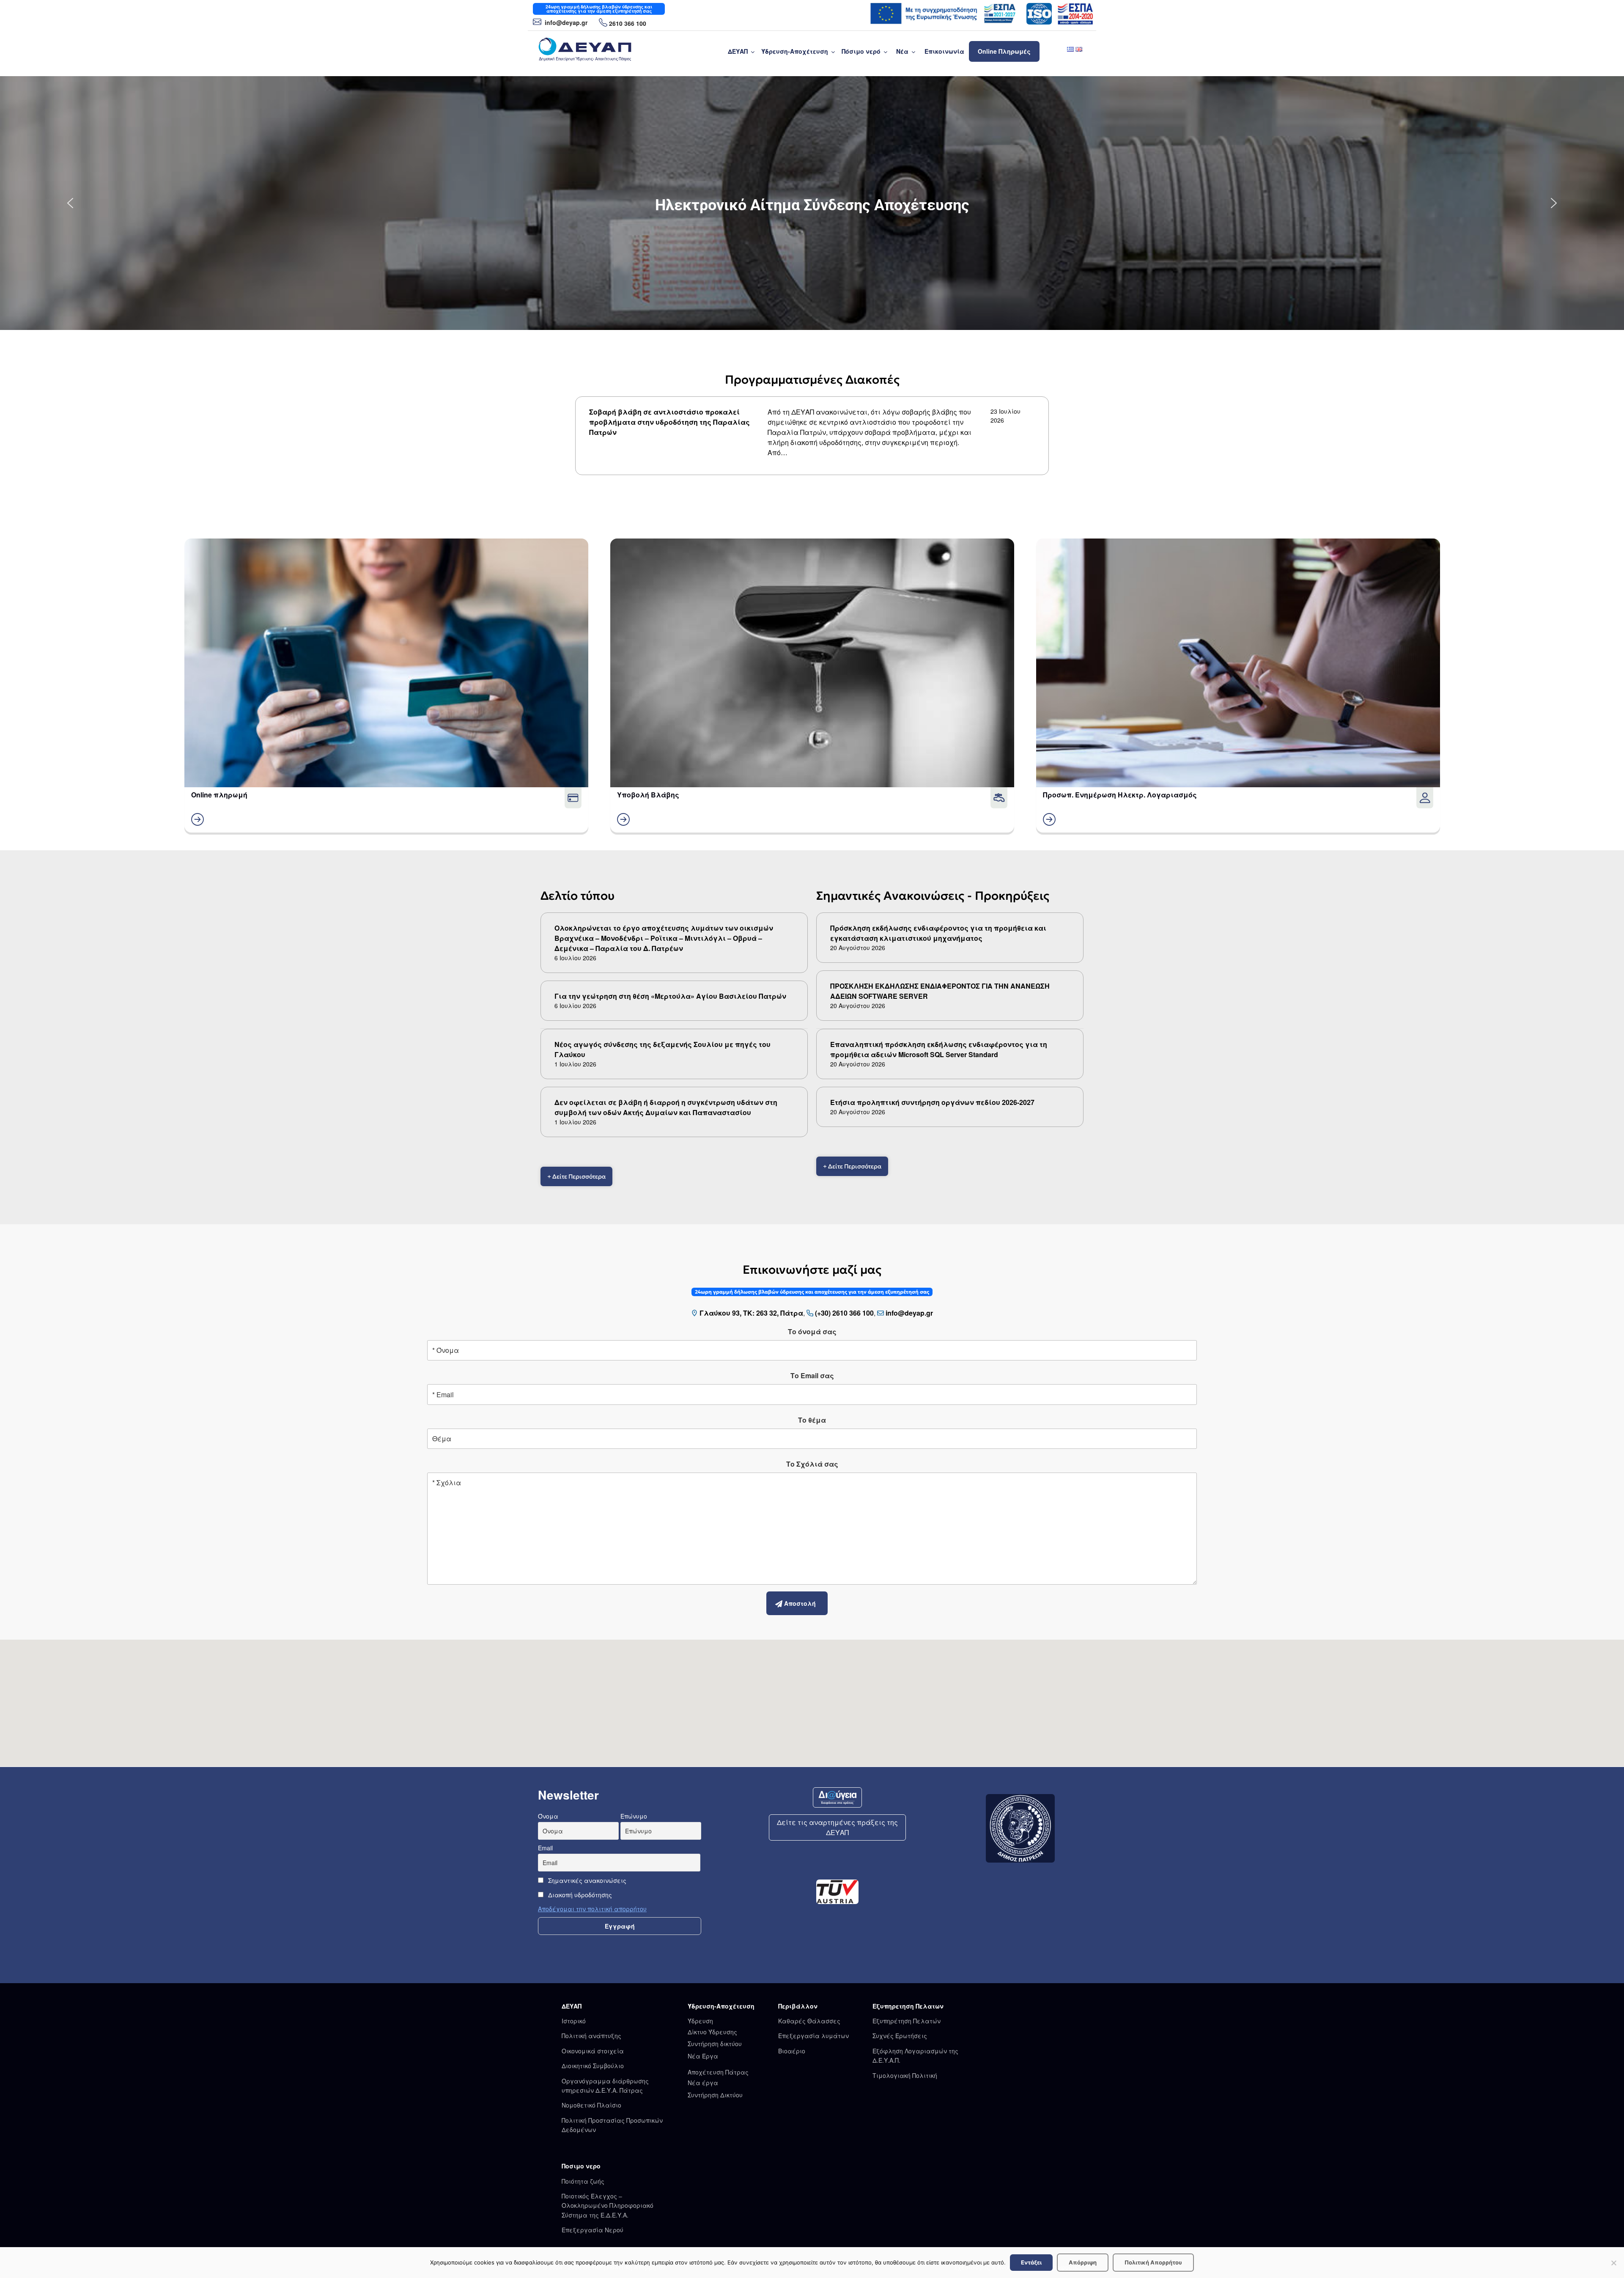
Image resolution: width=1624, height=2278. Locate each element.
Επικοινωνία (944, 51)
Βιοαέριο (792, 2051)
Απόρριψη (1083, 2262)
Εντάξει (1031, 2262)
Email (545, 1848)
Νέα (902, 51)
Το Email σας (812, 1375)
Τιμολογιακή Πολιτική (905, 2075)
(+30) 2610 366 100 (844, 1313)
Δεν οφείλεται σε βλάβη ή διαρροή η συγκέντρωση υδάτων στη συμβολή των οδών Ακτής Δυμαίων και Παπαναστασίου (666, 1107)
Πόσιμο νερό (861, 51)
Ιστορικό (574, 2021)
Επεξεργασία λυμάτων (813, 2036)
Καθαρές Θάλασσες (809, 2021)
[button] (70, 203)
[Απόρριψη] (1613, 2263)
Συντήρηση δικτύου (715, 2044)
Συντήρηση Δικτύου (715, 2095)
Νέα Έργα (703, 2056)
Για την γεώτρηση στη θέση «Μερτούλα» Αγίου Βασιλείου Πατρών (670, 996)
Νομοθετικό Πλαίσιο (591, 2105)
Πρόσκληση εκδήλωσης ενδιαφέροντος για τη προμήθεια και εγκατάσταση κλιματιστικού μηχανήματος (938, 933)
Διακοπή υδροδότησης (579, 1895)
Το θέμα (812, 1420)
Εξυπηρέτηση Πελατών (907, 2021)
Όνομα (548, 1816)
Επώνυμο (634, 1816)
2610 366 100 (628, 23)
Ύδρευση (700, 2021)
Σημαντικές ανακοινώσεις (586, 1880)
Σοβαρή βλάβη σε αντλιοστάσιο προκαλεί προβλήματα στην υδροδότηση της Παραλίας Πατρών (669, 422)
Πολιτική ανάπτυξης (591, 2036)
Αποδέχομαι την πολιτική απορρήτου (592, 1909)
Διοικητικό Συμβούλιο (593, 2066)
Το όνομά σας (812, 1331)
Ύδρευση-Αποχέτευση (795, 51)
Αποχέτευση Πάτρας (718, 2072)
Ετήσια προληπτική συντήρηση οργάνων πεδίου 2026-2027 (932, 1102)
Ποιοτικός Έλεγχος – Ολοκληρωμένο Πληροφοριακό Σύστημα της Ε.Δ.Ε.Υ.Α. (608, 2205)
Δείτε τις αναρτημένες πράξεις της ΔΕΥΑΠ (837, 1827)
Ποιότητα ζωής (583, 2181)
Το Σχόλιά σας (812, 1464)
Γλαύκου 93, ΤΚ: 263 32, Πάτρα (751, 1313)
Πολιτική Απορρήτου (1153, 2262)
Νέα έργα (703, 2083)
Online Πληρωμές (1004, 51)
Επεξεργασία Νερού (593, 2230)
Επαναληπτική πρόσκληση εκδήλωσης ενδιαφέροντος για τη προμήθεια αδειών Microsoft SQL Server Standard (939, 1049)
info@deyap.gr (565, 22)
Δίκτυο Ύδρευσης (712, 2032)
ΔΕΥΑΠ (738, 51)
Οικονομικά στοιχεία (593, 2051)
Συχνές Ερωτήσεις (900, 2036)
